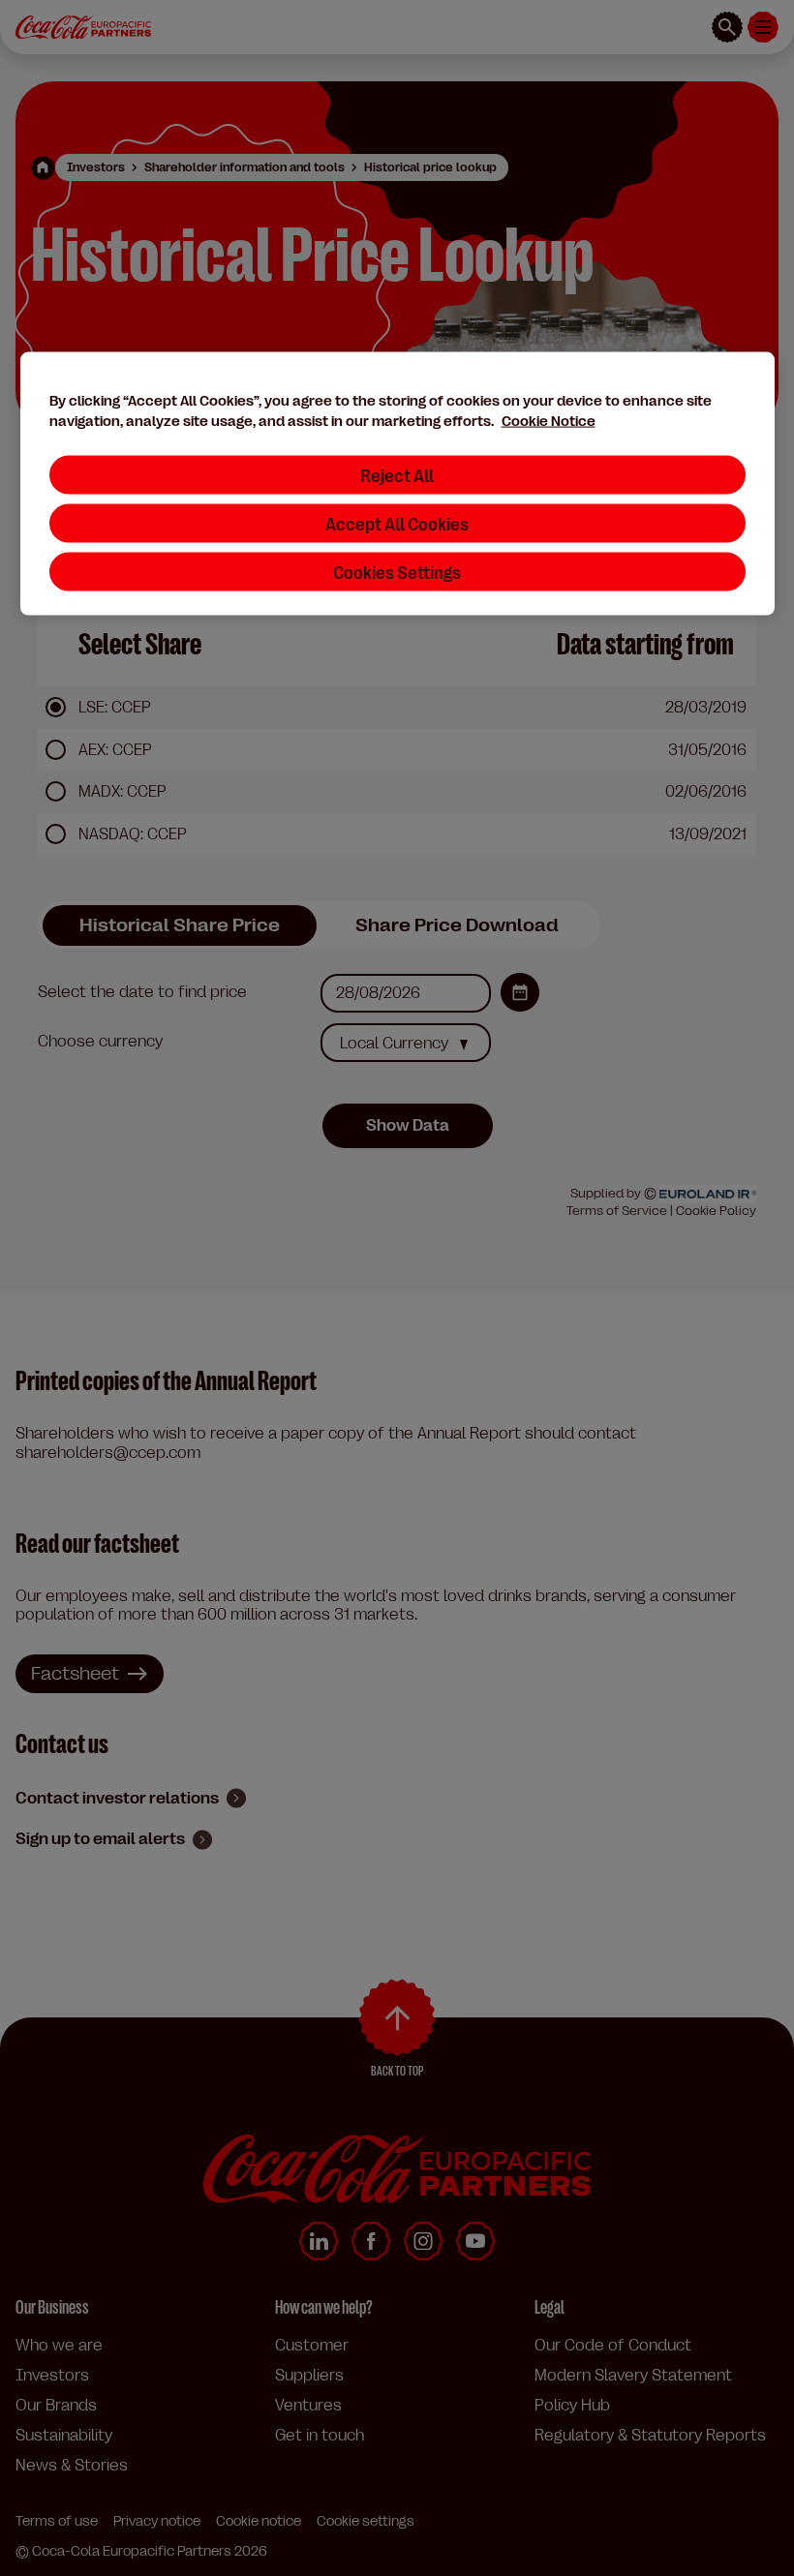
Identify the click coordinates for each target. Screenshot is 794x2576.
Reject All (397, 475)
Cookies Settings (397, 572)
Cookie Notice (549, 422)
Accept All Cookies (397, 523)
